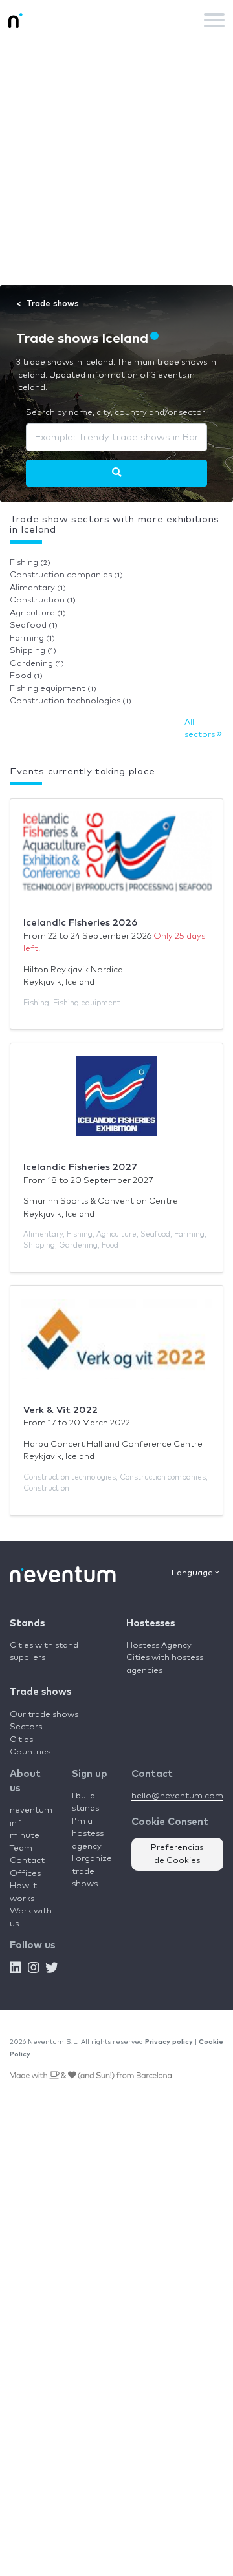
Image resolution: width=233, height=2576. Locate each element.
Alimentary (38, 588)
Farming (32, 638)
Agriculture (38, 613)
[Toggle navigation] (214, 20)
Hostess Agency (159, 1645)
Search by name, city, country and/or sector (116, 413)
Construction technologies (71, 701)
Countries (30, 1752)
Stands (27, 1623)
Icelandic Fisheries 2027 (80, 1167)
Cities (21, 1740)
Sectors (26, 1727)
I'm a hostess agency (88, 1834)
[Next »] (117, 473)
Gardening (37, 664)
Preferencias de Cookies (177, 1854)
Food (26, 676)
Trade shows (40, 1692)
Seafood (34, 625)
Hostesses (150, 1623)
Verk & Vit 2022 (61, 1410)
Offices (25, 1874)
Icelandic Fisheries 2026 (80, 923)
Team (21, 1848)
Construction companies (66, 575)
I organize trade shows (92, 1871)
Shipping (33, 651)
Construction (43, 600)
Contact (27, 1861)
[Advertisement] (116, 162)
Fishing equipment (53, 689)
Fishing (30, 563)
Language (193, 1573)
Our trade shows (44, 1715)
